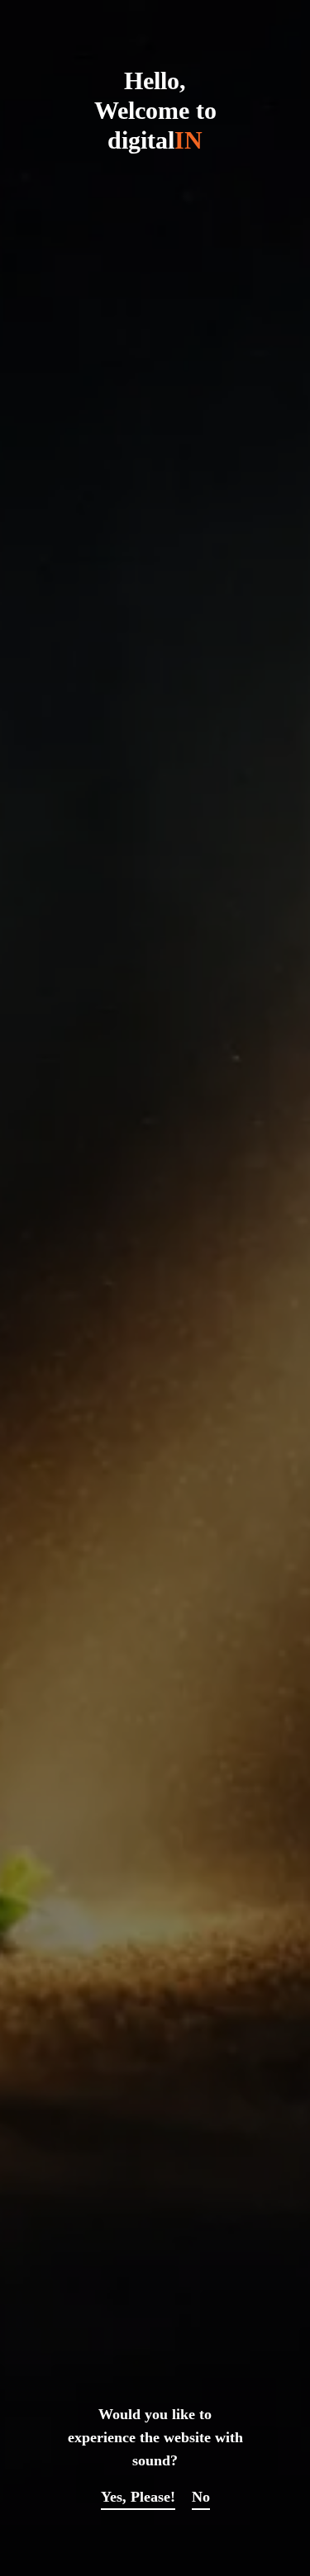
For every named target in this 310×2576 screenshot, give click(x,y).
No (201, 2497)
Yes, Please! (138, 2497)
